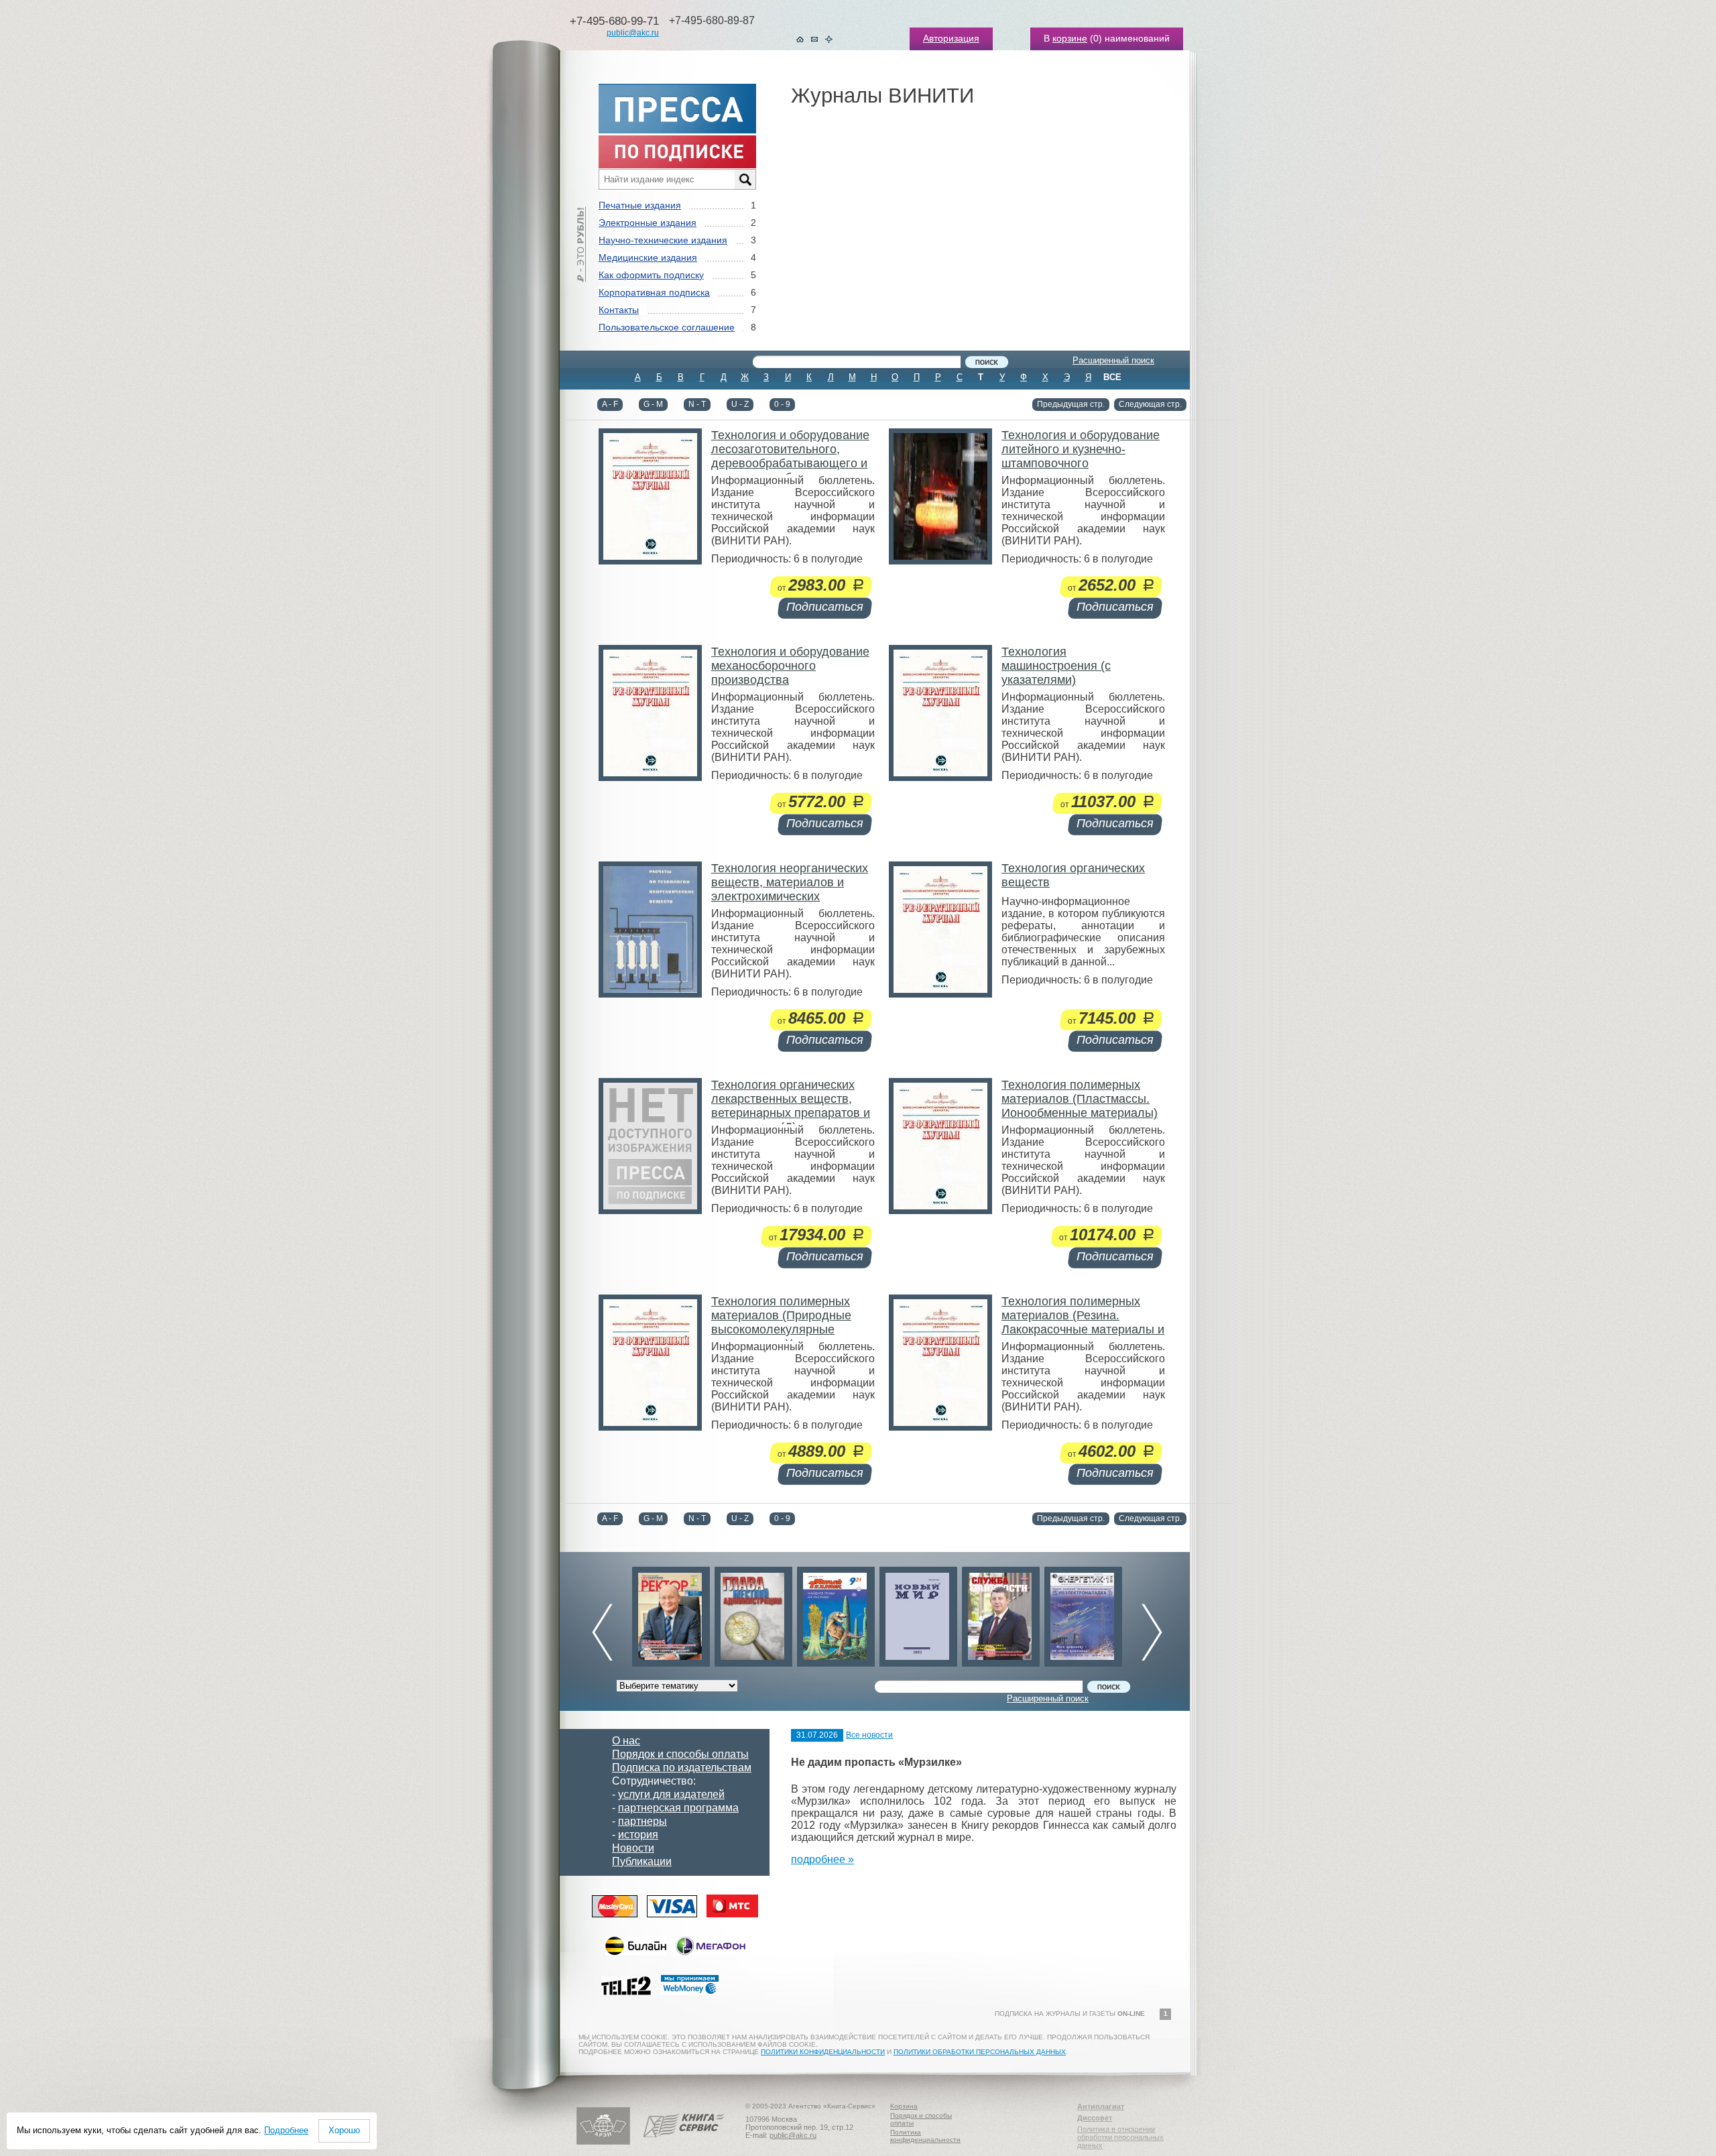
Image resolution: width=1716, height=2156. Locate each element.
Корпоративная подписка (654, 292)
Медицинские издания (648, 257)
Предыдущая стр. (1071, 404)
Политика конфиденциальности (925, 2136)
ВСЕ (1112, 377)
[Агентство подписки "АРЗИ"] (603, 2142)
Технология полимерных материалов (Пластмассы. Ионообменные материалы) (1080, 1099)
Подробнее (286, 2130)
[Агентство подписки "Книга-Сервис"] (684, 2142)
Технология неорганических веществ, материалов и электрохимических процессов (790, 889)
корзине (1070, 38)
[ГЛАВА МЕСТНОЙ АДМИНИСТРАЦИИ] (671, 1613)
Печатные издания (640, 205)
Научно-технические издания (663, 240)
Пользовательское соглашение (667, 327)
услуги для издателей (671, 1794)
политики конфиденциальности (823, 2052)
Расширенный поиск (1113, 360)
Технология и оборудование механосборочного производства (790, 666)
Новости (633, 1848)
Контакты (619, 310)
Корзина (904, 2106)
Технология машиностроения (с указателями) (1056, 666)
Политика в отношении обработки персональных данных (1120, 2137)
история (638, 1835)
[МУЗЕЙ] (1083, 1613)
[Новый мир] (836, 1613)
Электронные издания (648, 223)
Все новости (869, 1735)
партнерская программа (678, 1808)
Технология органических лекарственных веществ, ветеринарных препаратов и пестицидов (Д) (791, 1106)
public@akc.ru (633, 33)
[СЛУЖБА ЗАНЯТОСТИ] (918, 1613)
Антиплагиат (1101, 2106)
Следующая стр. (1150, 404)
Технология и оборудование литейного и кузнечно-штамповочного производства (1081, 456)
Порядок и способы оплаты (680, 1754)
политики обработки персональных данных (980, 2052)
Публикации (642, 1861)
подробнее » (822, 1859)
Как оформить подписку (651, 275)
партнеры (642, 1821)
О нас (626, 1741)
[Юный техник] (753, 1613)
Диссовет (1095, 2118)
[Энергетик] (1001, 1613)
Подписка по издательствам (682, 1768)
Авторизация (951, 38)
